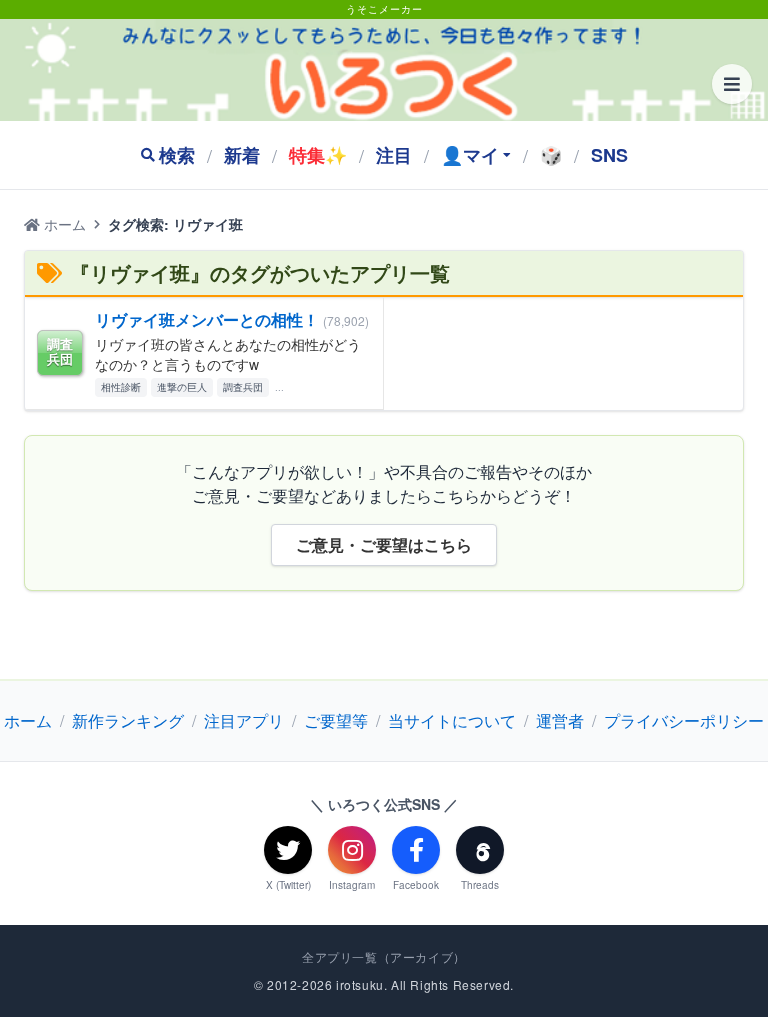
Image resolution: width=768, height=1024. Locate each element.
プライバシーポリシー (684, 720)
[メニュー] (732, 84)
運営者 (560, 720)
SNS (609, 155)
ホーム (63, 224)
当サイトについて (452, 720)
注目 (394, 155)
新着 (242, 155)
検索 (177, 155)
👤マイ (470, 155)
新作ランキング (128, 720)
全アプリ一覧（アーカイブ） (384, 957)
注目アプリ (244, 720)
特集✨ (318, 155)
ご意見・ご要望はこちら (384, 544)
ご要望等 (336, 720)
